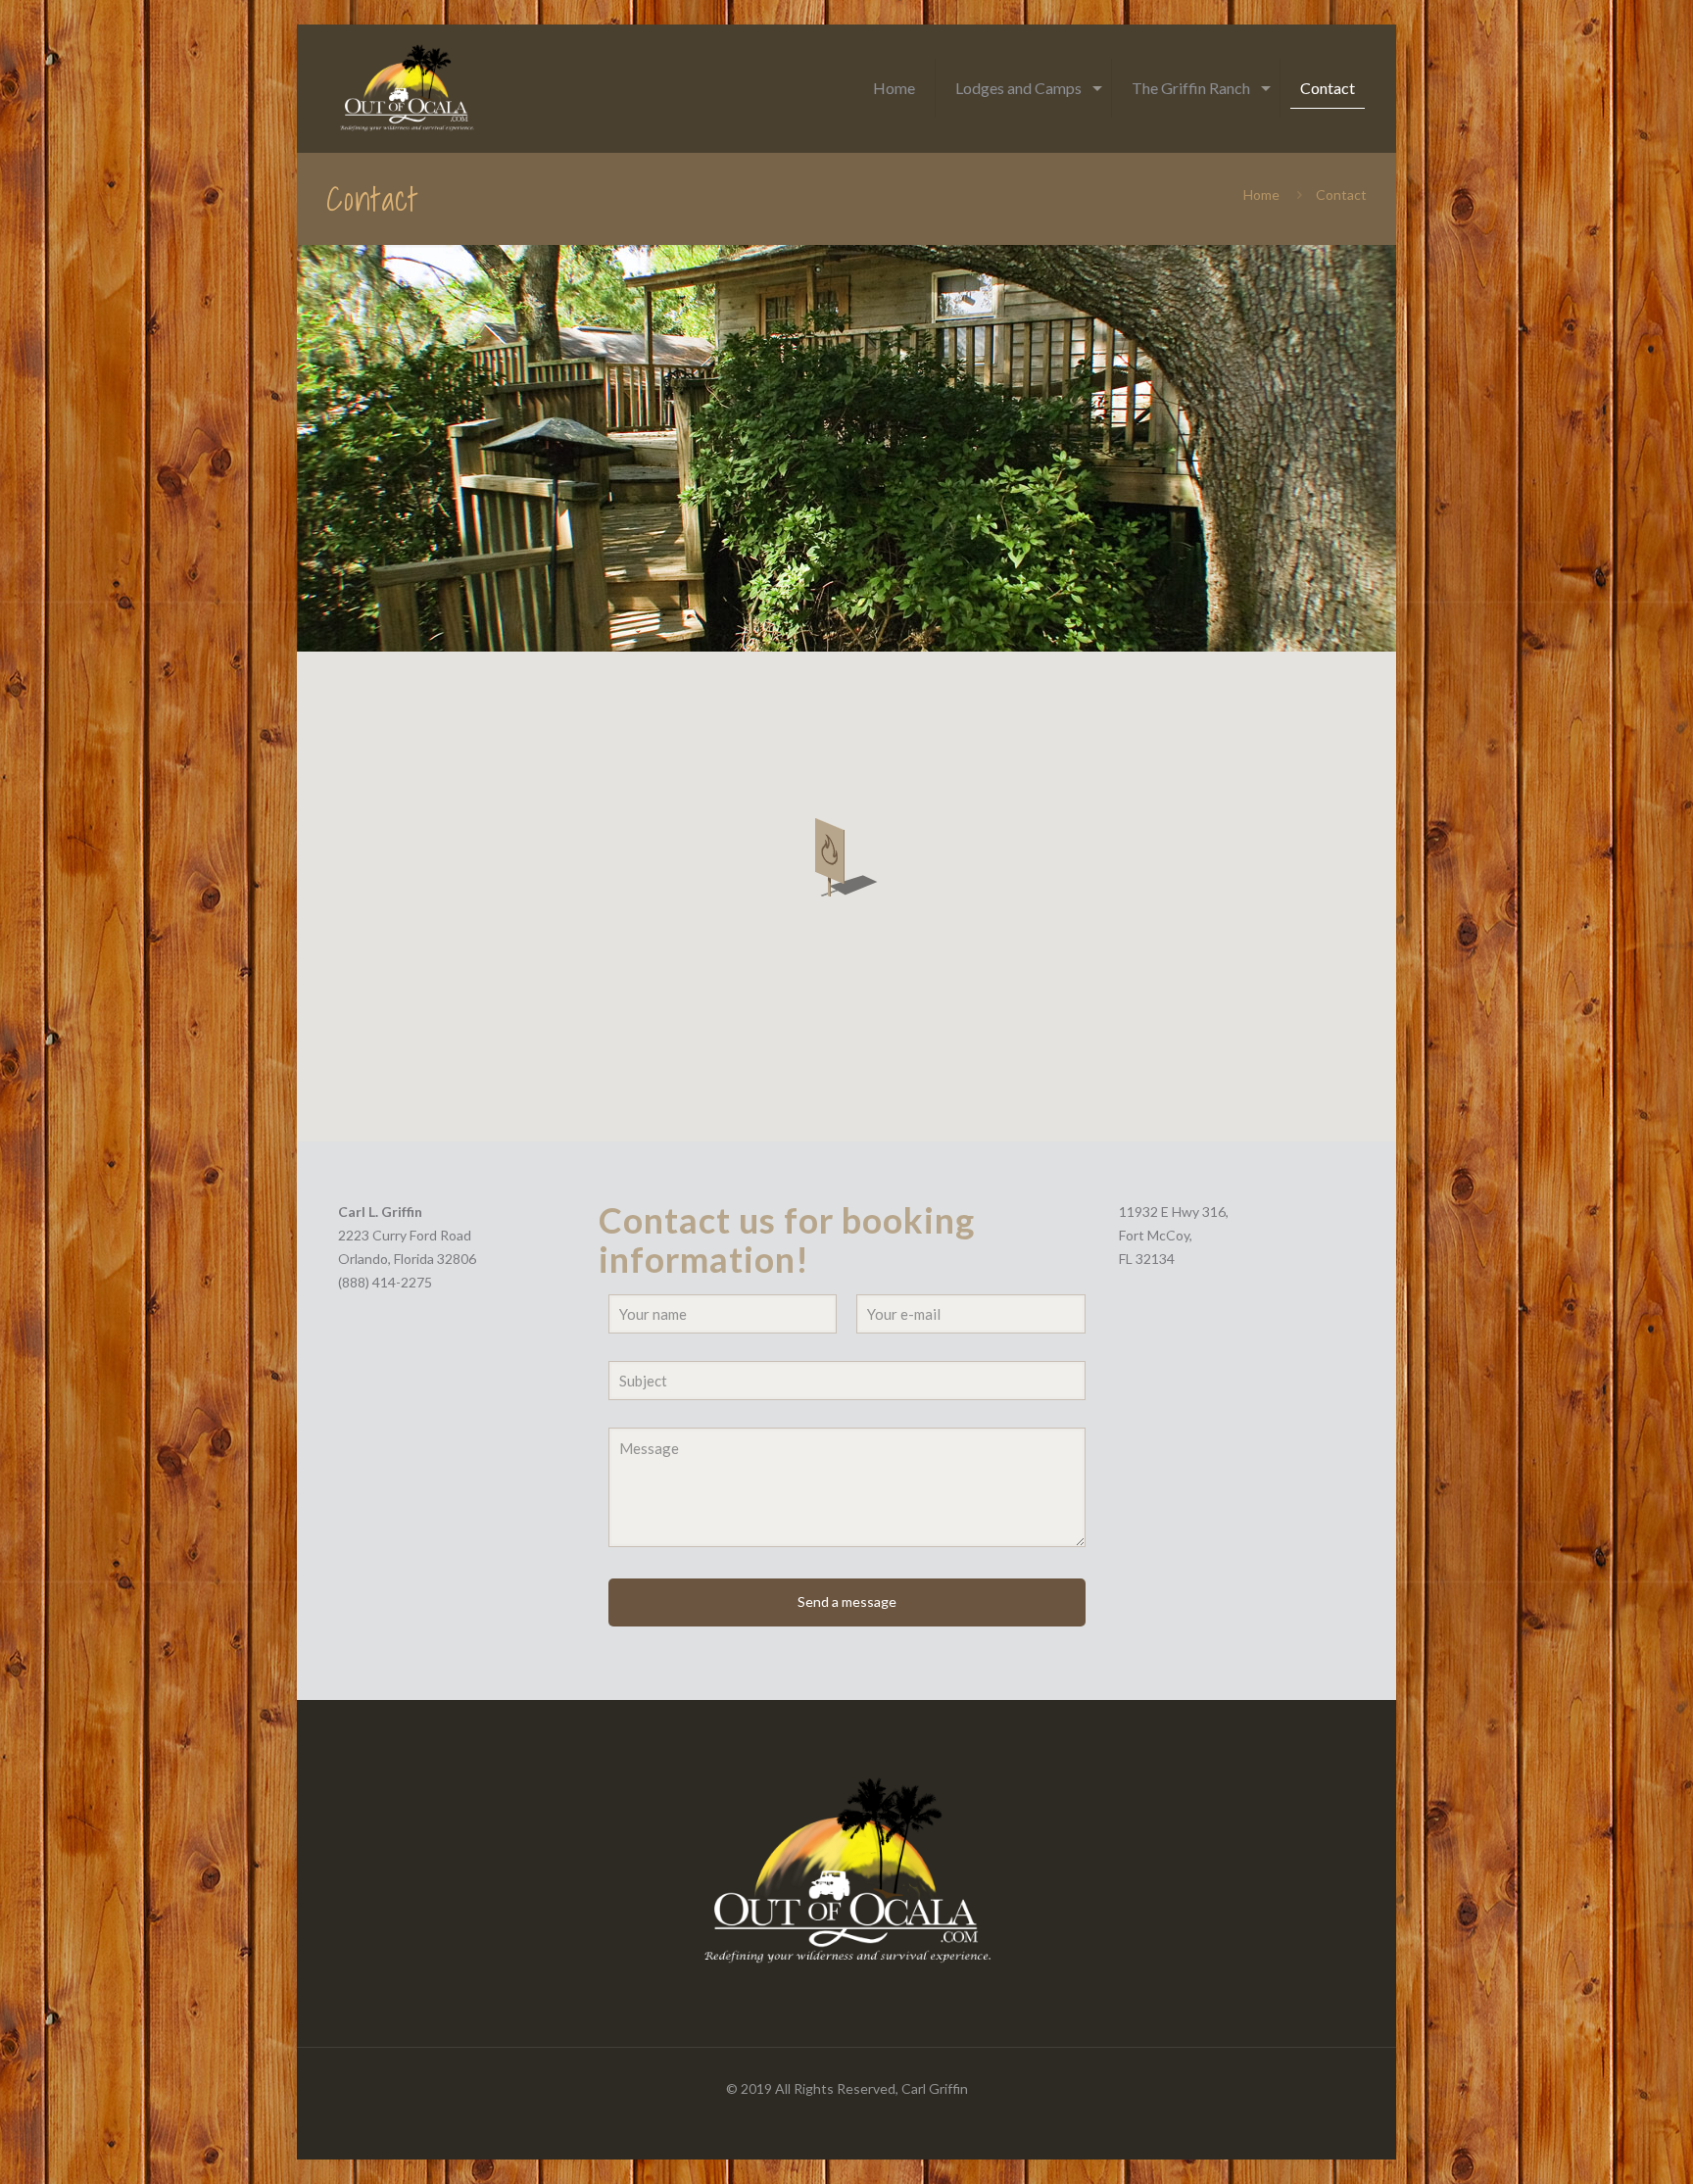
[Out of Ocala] (407, 88)
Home (1261, 194)
